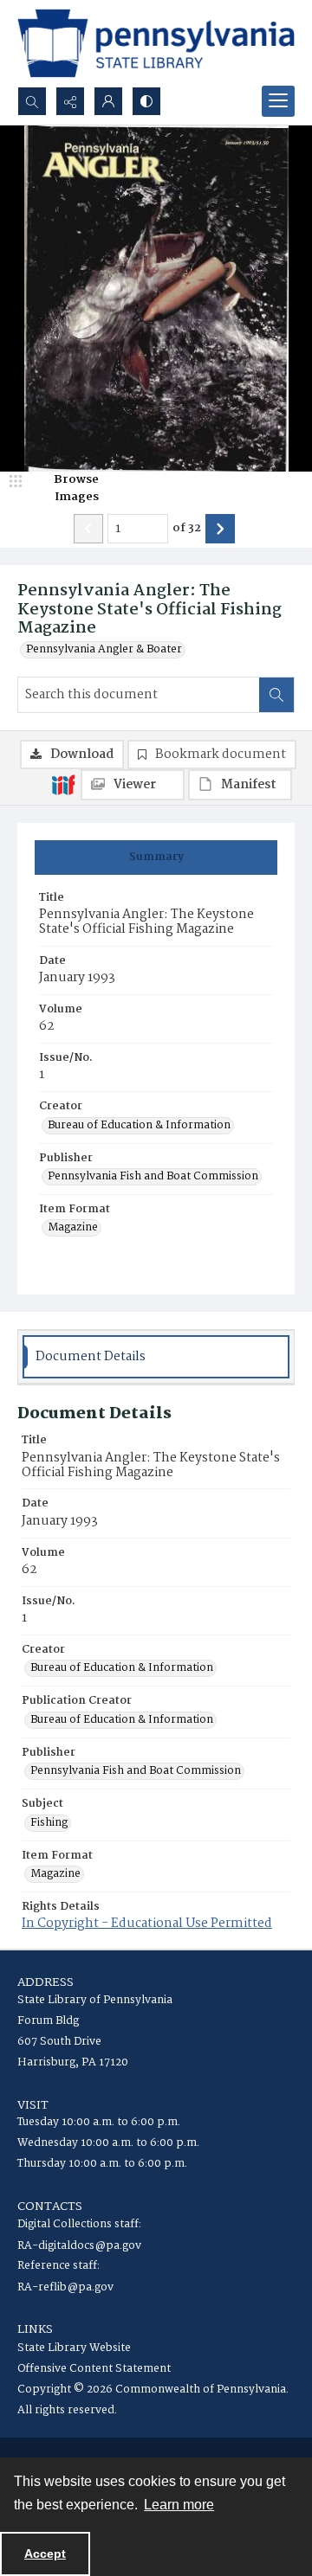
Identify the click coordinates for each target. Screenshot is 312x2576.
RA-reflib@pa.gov (65, 2287)
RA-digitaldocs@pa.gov (79, 2246)
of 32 (187, 529)
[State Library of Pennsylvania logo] (156, 43)
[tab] (156, 858)
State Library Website (74, 2348)
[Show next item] (220, 529)
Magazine (73, 1228)
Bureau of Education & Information (139, 1126)
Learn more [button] (179, 2505)
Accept (45, 2554)
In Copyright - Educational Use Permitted (147, 1924)
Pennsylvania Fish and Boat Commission (153, 1177)
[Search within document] (276, 695)
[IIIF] (63, 784)
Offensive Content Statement (94, 2369)
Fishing (49, 1823)
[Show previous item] (88, 529)
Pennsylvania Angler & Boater (104, 650)
